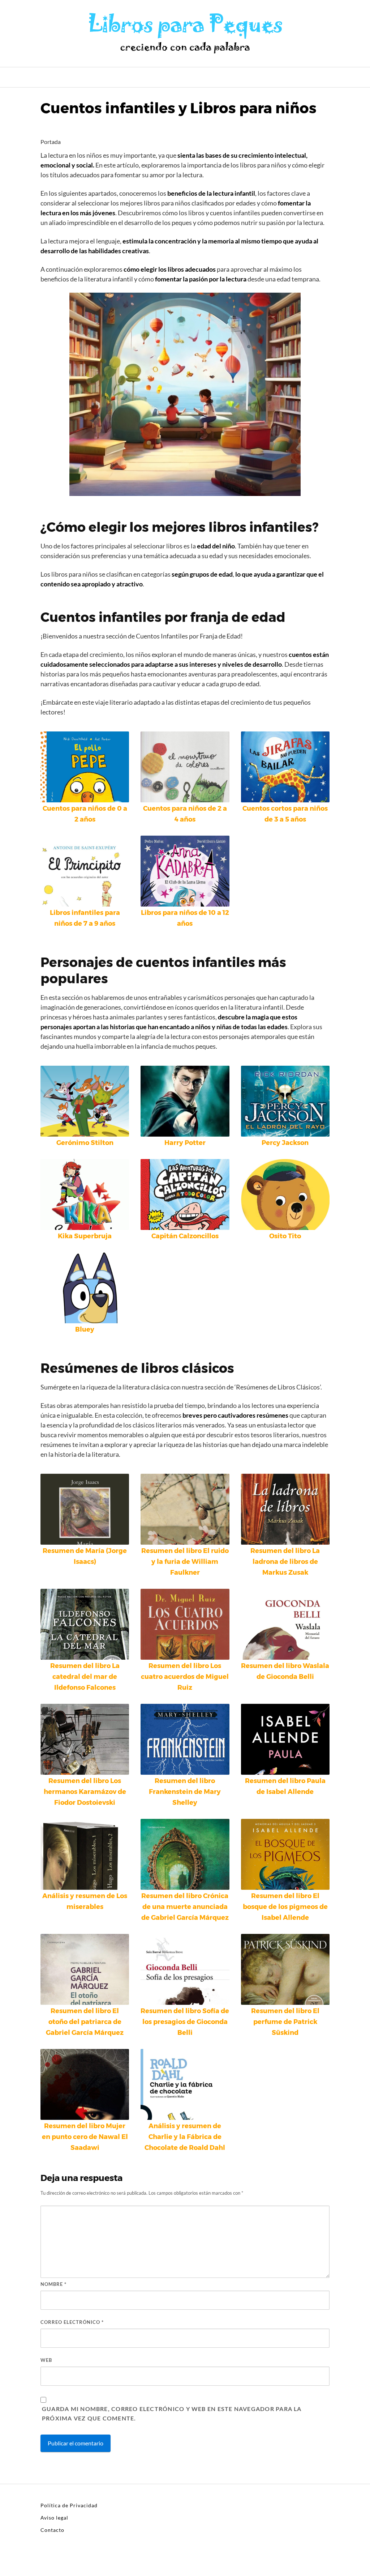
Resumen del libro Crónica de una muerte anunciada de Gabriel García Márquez (185, 1907)
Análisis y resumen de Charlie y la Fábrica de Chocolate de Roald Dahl (185, 2137)
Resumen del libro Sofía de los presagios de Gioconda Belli (185, 2022)
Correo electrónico (72, 2322)
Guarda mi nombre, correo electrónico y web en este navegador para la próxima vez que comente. (172, 2413)
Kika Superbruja (85, 1236)
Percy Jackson (285, 1143)
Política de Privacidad (69, 2505)
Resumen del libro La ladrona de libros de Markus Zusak (285, 1562)
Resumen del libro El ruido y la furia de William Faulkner (185, 1562)
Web (46, 2360)
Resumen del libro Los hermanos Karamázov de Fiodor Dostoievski (85, 1792)
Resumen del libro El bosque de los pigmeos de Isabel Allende (285, 1907)
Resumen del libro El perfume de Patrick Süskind (285, 2022)
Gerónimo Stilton (85, 1143)
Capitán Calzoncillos (185, 1236)
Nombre (53, 2284)
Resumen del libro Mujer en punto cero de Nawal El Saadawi (85, 2137)
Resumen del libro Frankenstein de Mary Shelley (185, 1792)
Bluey (85, 1329)
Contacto (52, 2530)
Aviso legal (54, 2518)
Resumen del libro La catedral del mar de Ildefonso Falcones (85, 1677)
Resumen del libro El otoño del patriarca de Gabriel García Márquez (85, 2022)
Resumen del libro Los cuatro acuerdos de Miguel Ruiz (185, 1677)
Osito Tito (285, 1236)
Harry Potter (185, 1143)
